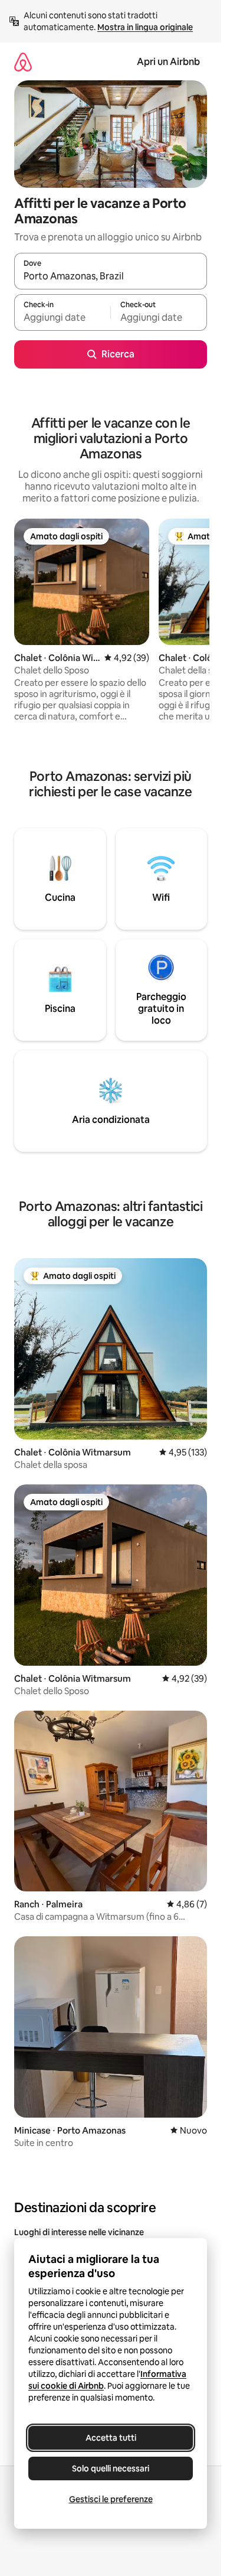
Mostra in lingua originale (145, 27)
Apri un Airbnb (168, 62)
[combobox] (111, 276)
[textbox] (62, 318)
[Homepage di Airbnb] (23, 62)
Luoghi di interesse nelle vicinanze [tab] (79, 2232)
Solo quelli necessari (111, 2468)
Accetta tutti (111, 2438)
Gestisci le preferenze (111, 2499)
